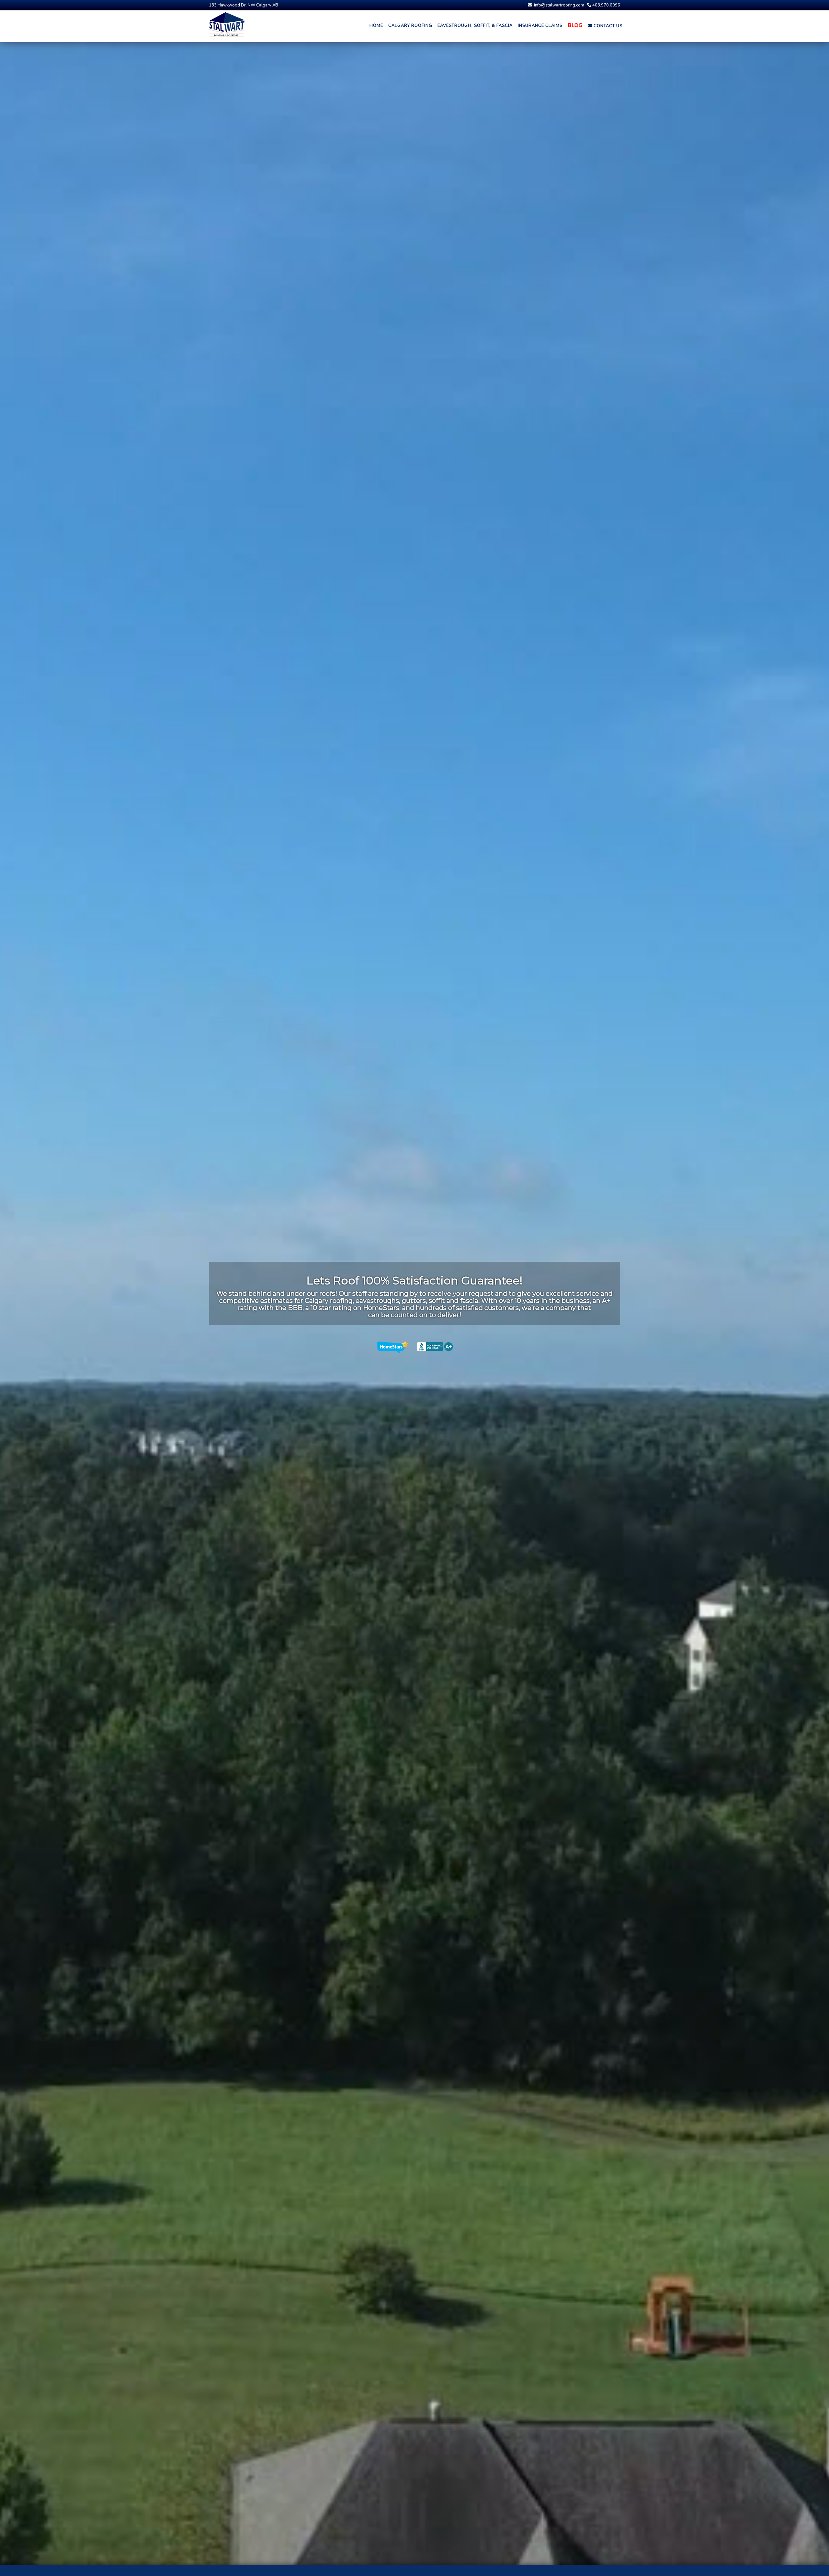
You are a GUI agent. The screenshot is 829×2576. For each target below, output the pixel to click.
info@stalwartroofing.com (559, 5)
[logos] (415, 1346)
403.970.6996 (606, 5)
